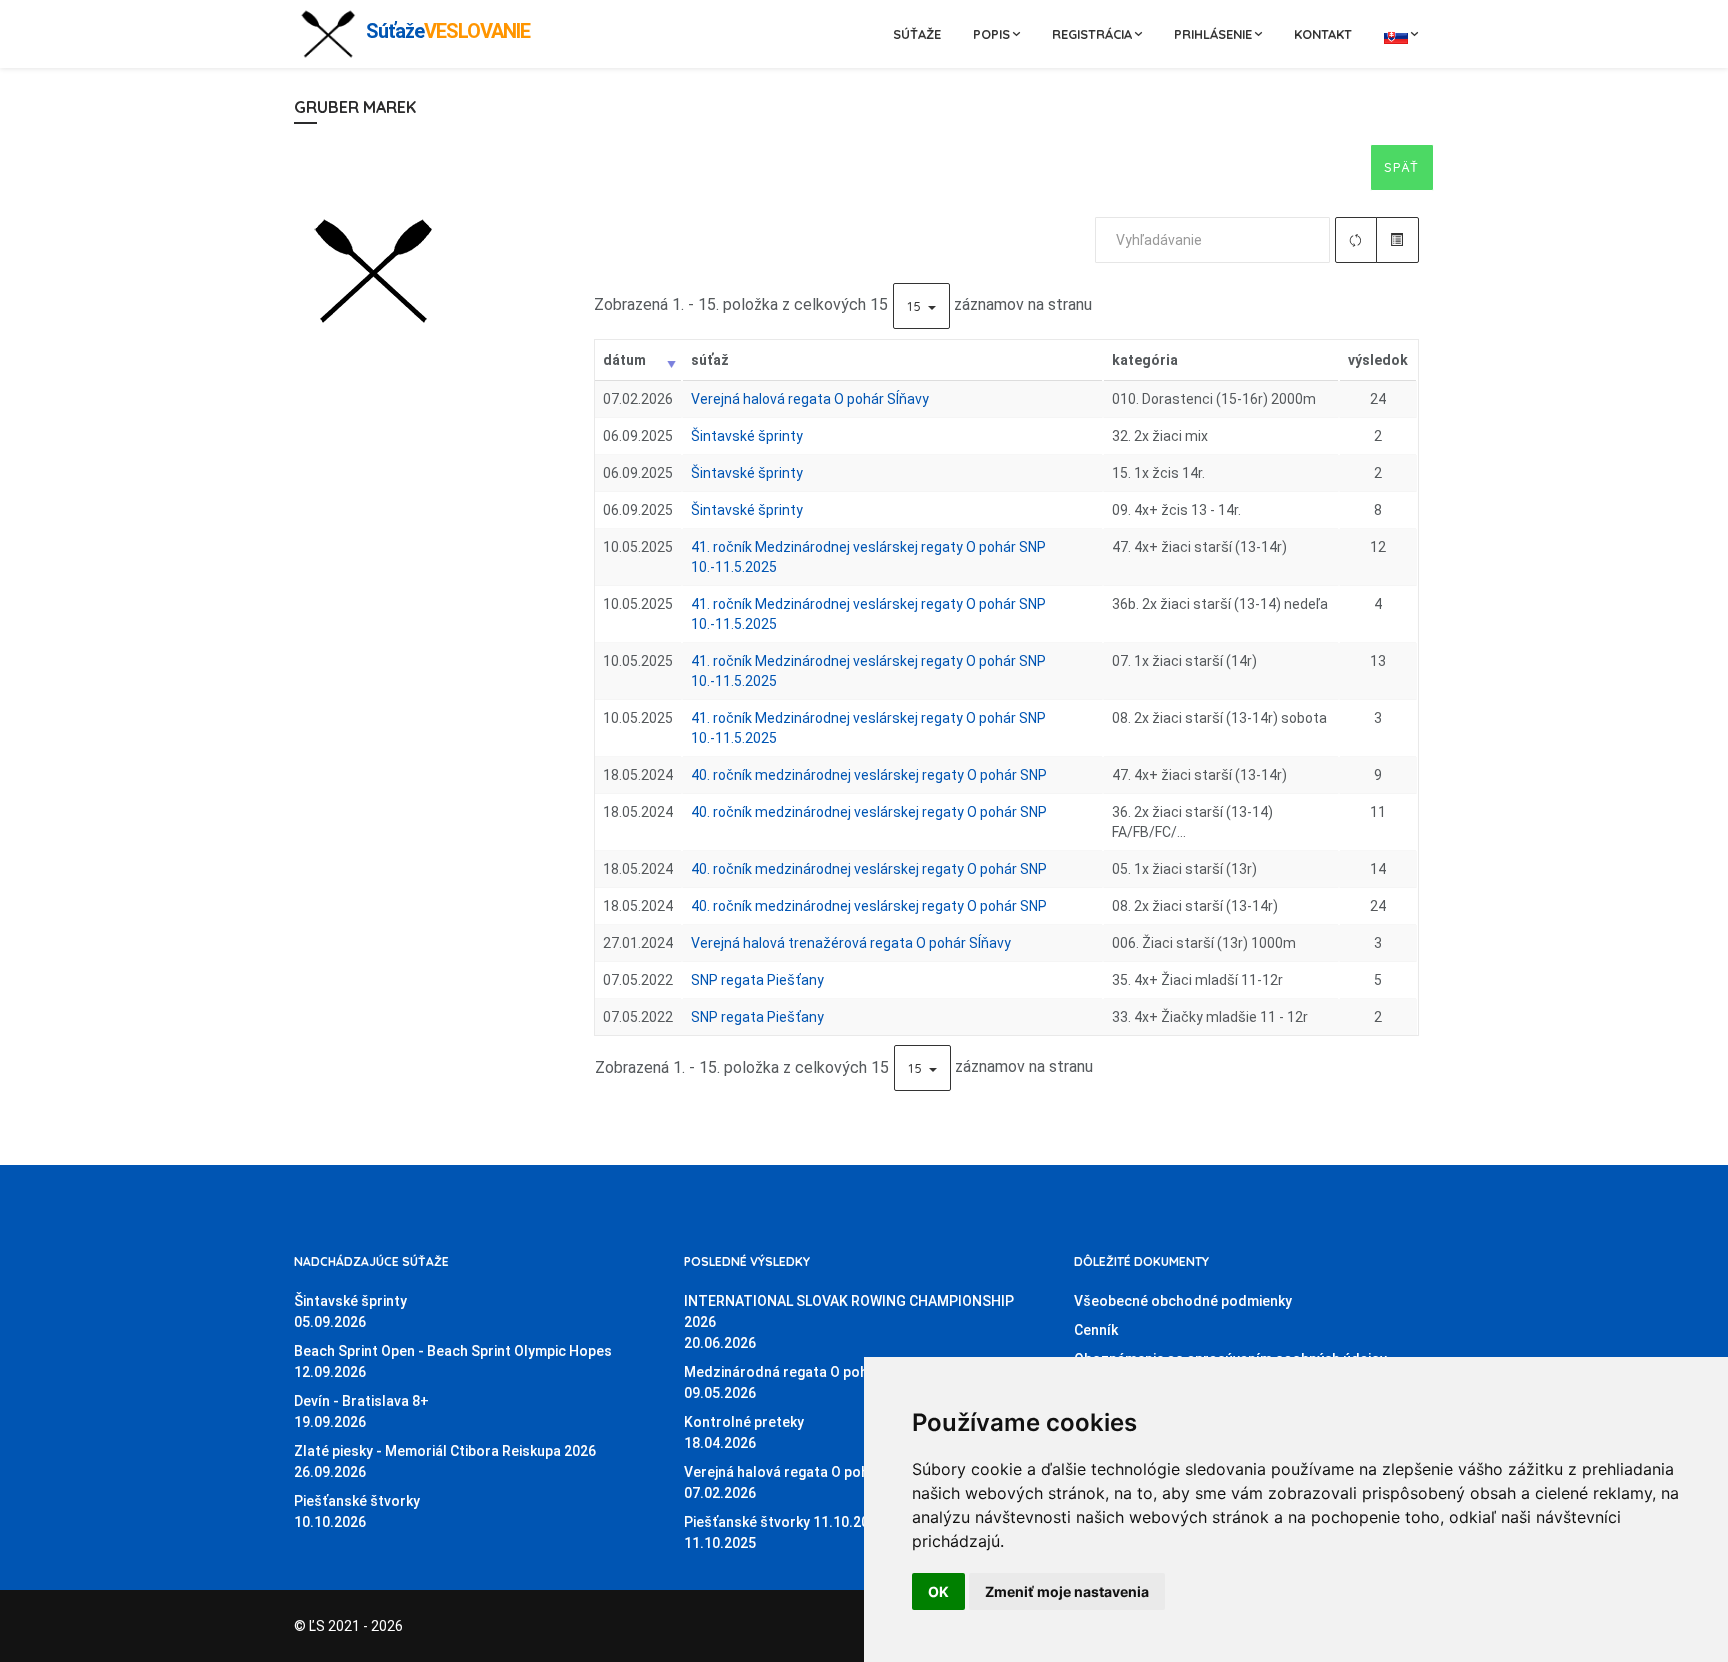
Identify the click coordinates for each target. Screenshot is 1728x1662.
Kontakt (1323, 34)
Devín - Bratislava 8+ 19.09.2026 (361, 1411)
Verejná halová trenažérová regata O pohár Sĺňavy (851, 943)
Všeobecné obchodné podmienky (1183, 1301)
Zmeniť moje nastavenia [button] (1067, 1591)
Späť (1402, 167)
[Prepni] (1397, 240)
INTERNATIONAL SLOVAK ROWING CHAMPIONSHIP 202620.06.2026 (849, 1322)
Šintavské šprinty (747, 436)
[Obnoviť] (1356, 240)
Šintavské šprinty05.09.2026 (350, 1311)
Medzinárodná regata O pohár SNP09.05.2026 (798, 1382)
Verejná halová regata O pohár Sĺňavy (810, 399)
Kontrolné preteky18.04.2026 (744, 1432)
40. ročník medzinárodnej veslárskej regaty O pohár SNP (869, 775)
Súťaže (917, 34)
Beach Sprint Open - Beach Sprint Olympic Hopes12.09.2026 (453, 1361)
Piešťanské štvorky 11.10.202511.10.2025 (784, 1532)
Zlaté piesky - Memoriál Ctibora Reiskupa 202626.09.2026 (445, 1461)
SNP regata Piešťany (757, 980)
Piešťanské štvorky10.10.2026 (357, 1511)
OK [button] (938, 1591)
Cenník (1096, 1330)
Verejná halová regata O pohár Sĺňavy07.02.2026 (806, 1482)
